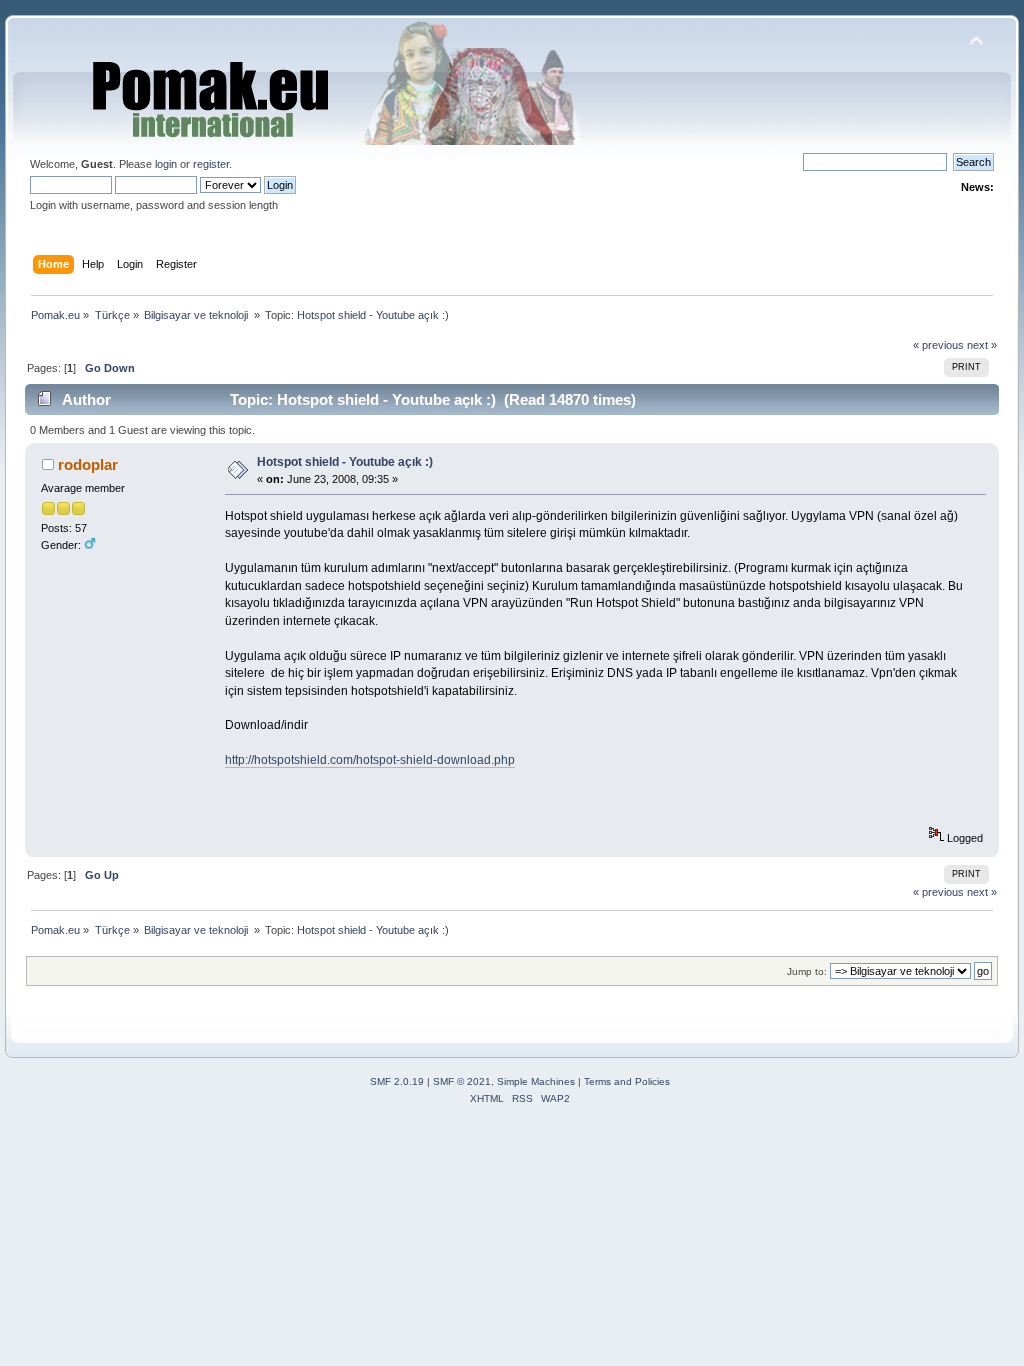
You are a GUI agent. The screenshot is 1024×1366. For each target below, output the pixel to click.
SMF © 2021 (462, 1081)
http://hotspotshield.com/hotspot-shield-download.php (370, 760)
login (166, 164)
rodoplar (88, 464)
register (211, 164)
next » (982, 345)
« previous (938, 345)
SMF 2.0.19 (397, 1081)
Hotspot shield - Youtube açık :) (345, 462)
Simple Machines (536, 1081)
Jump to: (807, 971)
